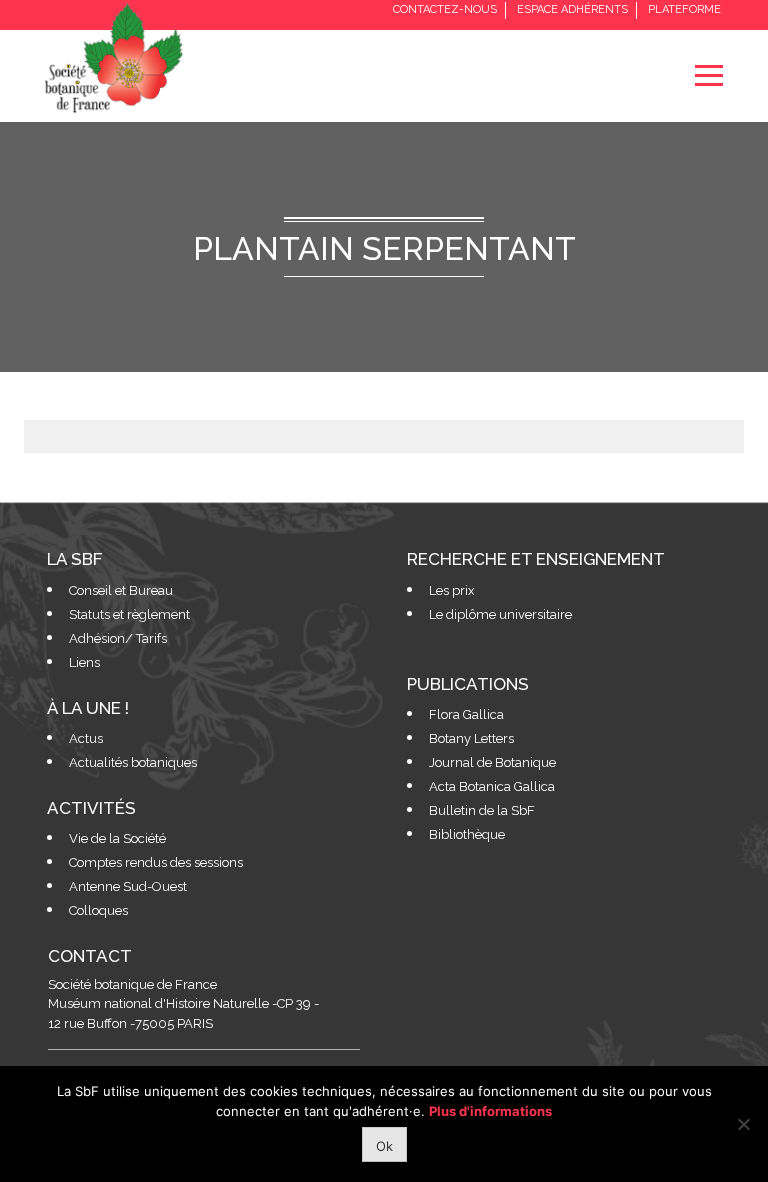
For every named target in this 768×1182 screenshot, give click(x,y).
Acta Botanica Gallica (492, 786)
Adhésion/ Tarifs (118, 638)
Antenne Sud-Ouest (128, 886)
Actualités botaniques (133, 762)
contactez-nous (445, 9)
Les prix (452, 590)
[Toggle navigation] (708, 75)
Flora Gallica (466, 714)
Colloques (98, 910)
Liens (84, 662)
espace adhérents (572, 9)
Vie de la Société (117, 838)
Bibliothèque (467, 834)
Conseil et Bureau (121, 590)
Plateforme (684, 9)
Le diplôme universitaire (500, 614)
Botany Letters (471, 738)
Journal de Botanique (492, 762)
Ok (384, 1146)
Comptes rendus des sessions (156, 862)
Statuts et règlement (129, 614)
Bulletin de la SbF (482, 810)
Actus (86, 738)
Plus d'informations (490, 1111)
